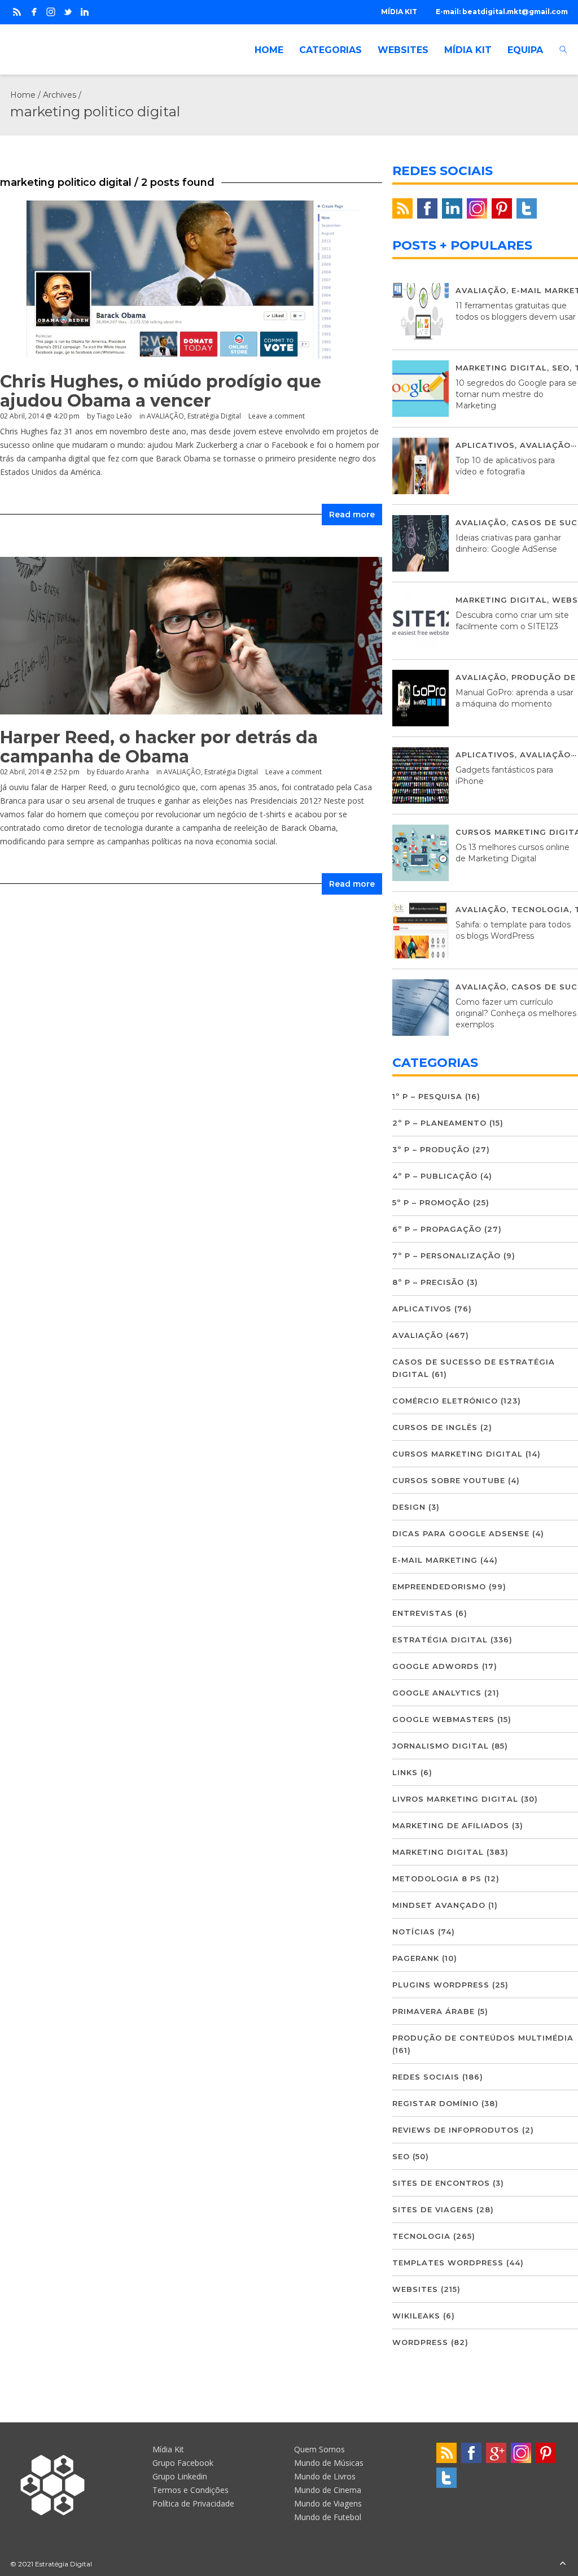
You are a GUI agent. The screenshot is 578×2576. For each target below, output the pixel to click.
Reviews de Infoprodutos (456, 2130)
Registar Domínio (435, 2103)
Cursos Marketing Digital (457, 1454)
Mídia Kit (168, 2449)
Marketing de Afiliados (451, 1825)
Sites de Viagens (433, 2209)
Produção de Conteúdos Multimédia (483, 2038)
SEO (561, 368)
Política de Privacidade (193, 2503)
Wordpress (420, 2342)
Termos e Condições (191, 2490)
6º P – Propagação (437, 1229)
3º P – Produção (431, 1149)
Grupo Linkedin (180, 2476)
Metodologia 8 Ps (437, 1878)
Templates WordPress (448, 2263)
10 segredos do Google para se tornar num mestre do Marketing (516, 394)
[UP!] (563, 2564)
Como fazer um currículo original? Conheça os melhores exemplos (516, 1013)
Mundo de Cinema (328, 2490)
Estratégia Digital (214, 416)
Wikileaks (416, 2316)
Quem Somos (319, 2449)
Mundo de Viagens (328, 2503)
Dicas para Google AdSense (461, 1533)
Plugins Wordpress (441, 1985)
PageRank (416, 1958)
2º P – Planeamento (439, 1123)
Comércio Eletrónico (445, 1401)
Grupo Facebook (183, 2463)
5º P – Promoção (431, 1202)
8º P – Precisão (428, 1282)
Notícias (414, 1932)
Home (23, 95)
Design (409, 1507)
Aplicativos (485, 445)
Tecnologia (540, 909)
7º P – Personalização (446, 1256)
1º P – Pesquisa (427, 1096)
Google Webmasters (443, 1719)
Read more (352, 515)
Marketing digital (501, 368)
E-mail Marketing (435, 1560)
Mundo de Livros (325, 2476)
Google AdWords (436, 1666)
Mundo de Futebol (328, 2517)
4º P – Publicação (435, 1176)
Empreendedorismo (439, 1586)
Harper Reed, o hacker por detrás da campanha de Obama (159, 747)
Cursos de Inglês (435, 1427)
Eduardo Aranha (123, 772)
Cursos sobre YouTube (449, 1480)
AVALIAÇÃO (165, 416)
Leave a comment (277, 416)
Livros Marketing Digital (455, 1799)
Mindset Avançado (439, 1905)
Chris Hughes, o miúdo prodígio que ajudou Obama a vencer (161, 391)
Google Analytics (437, 1693)
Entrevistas (422, 1613)
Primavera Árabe (433, 2011)
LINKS (405, 1772)
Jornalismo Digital (441, 1746)
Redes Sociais (426, 2077)
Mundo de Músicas (329, 2463)
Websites (415, 2289)
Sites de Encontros (441, 2183)
